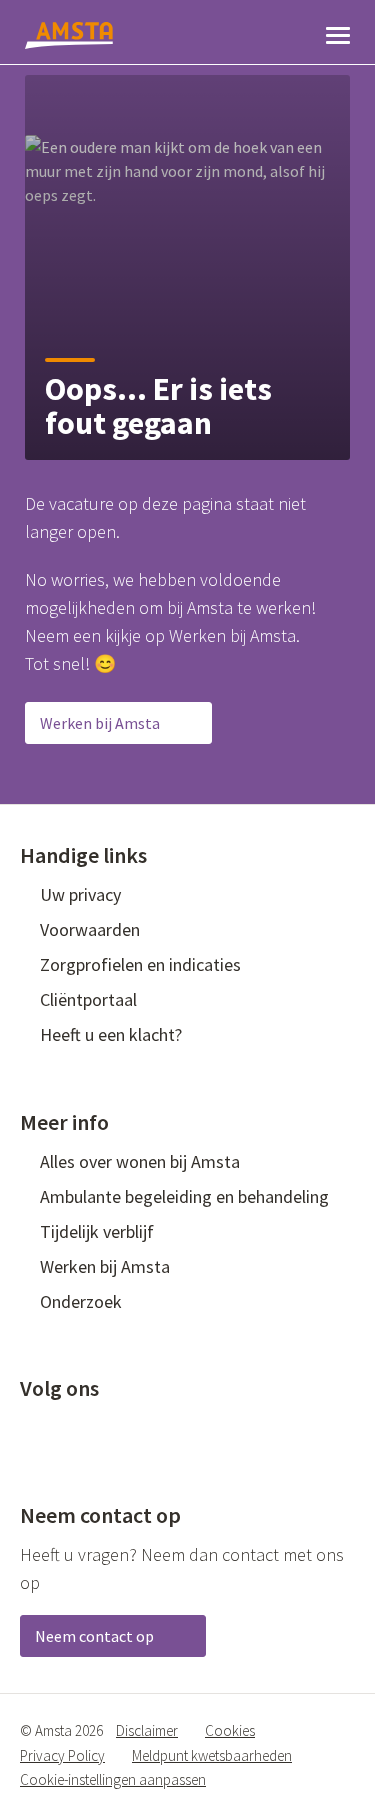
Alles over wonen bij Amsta (140, 1161)
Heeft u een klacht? (111, 1034)
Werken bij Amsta (101, 723)
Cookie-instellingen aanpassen (113, 1779)
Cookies (230, 1730)
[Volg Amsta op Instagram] (162, 1429)
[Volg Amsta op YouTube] (129, 1429)
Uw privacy (80, 894)
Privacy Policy (62, 1755)
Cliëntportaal (88, 999)
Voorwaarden (90, 929)
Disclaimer (147, 1730)
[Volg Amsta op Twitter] (63, 1429)
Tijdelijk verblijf (97, 1231)
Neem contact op (96, 1636)
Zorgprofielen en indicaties (140, 964)
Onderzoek (81, 1301)
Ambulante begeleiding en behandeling (184, 1196)
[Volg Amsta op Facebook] (30, 1429)
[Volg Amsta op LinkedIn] (96, 1429)
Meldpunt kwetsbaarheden (212, 1755)
